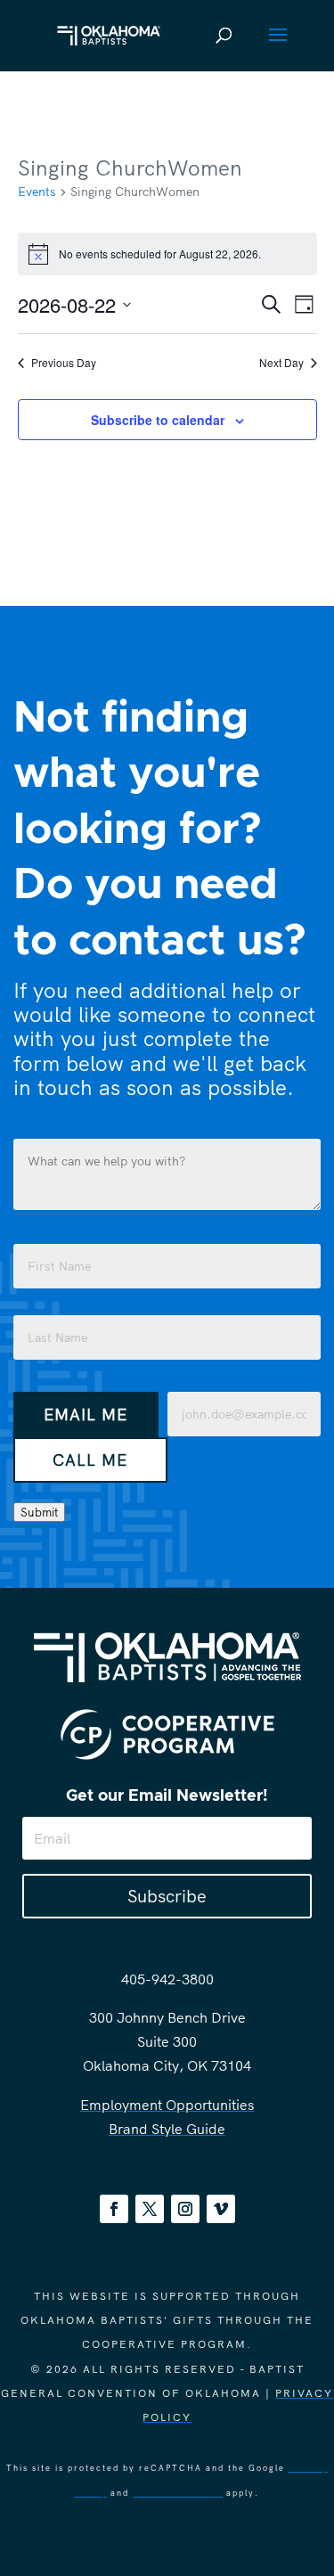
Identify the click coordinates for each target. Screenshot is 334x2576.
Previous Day (64, 363)
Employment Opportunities (167, 2105)
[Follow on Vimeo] (221, 2209)
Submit (39, 1512)
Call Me (90, 1460)
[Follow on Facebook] (114, 2209)
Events (37, 192)
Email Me (86, 1415)
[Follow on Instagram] (185, 2209)
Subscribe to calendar (158, 420)
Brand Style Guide (167, 2129)
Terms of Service (178, 2493)
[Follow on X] (150, 2209)
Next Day (281, 363)
